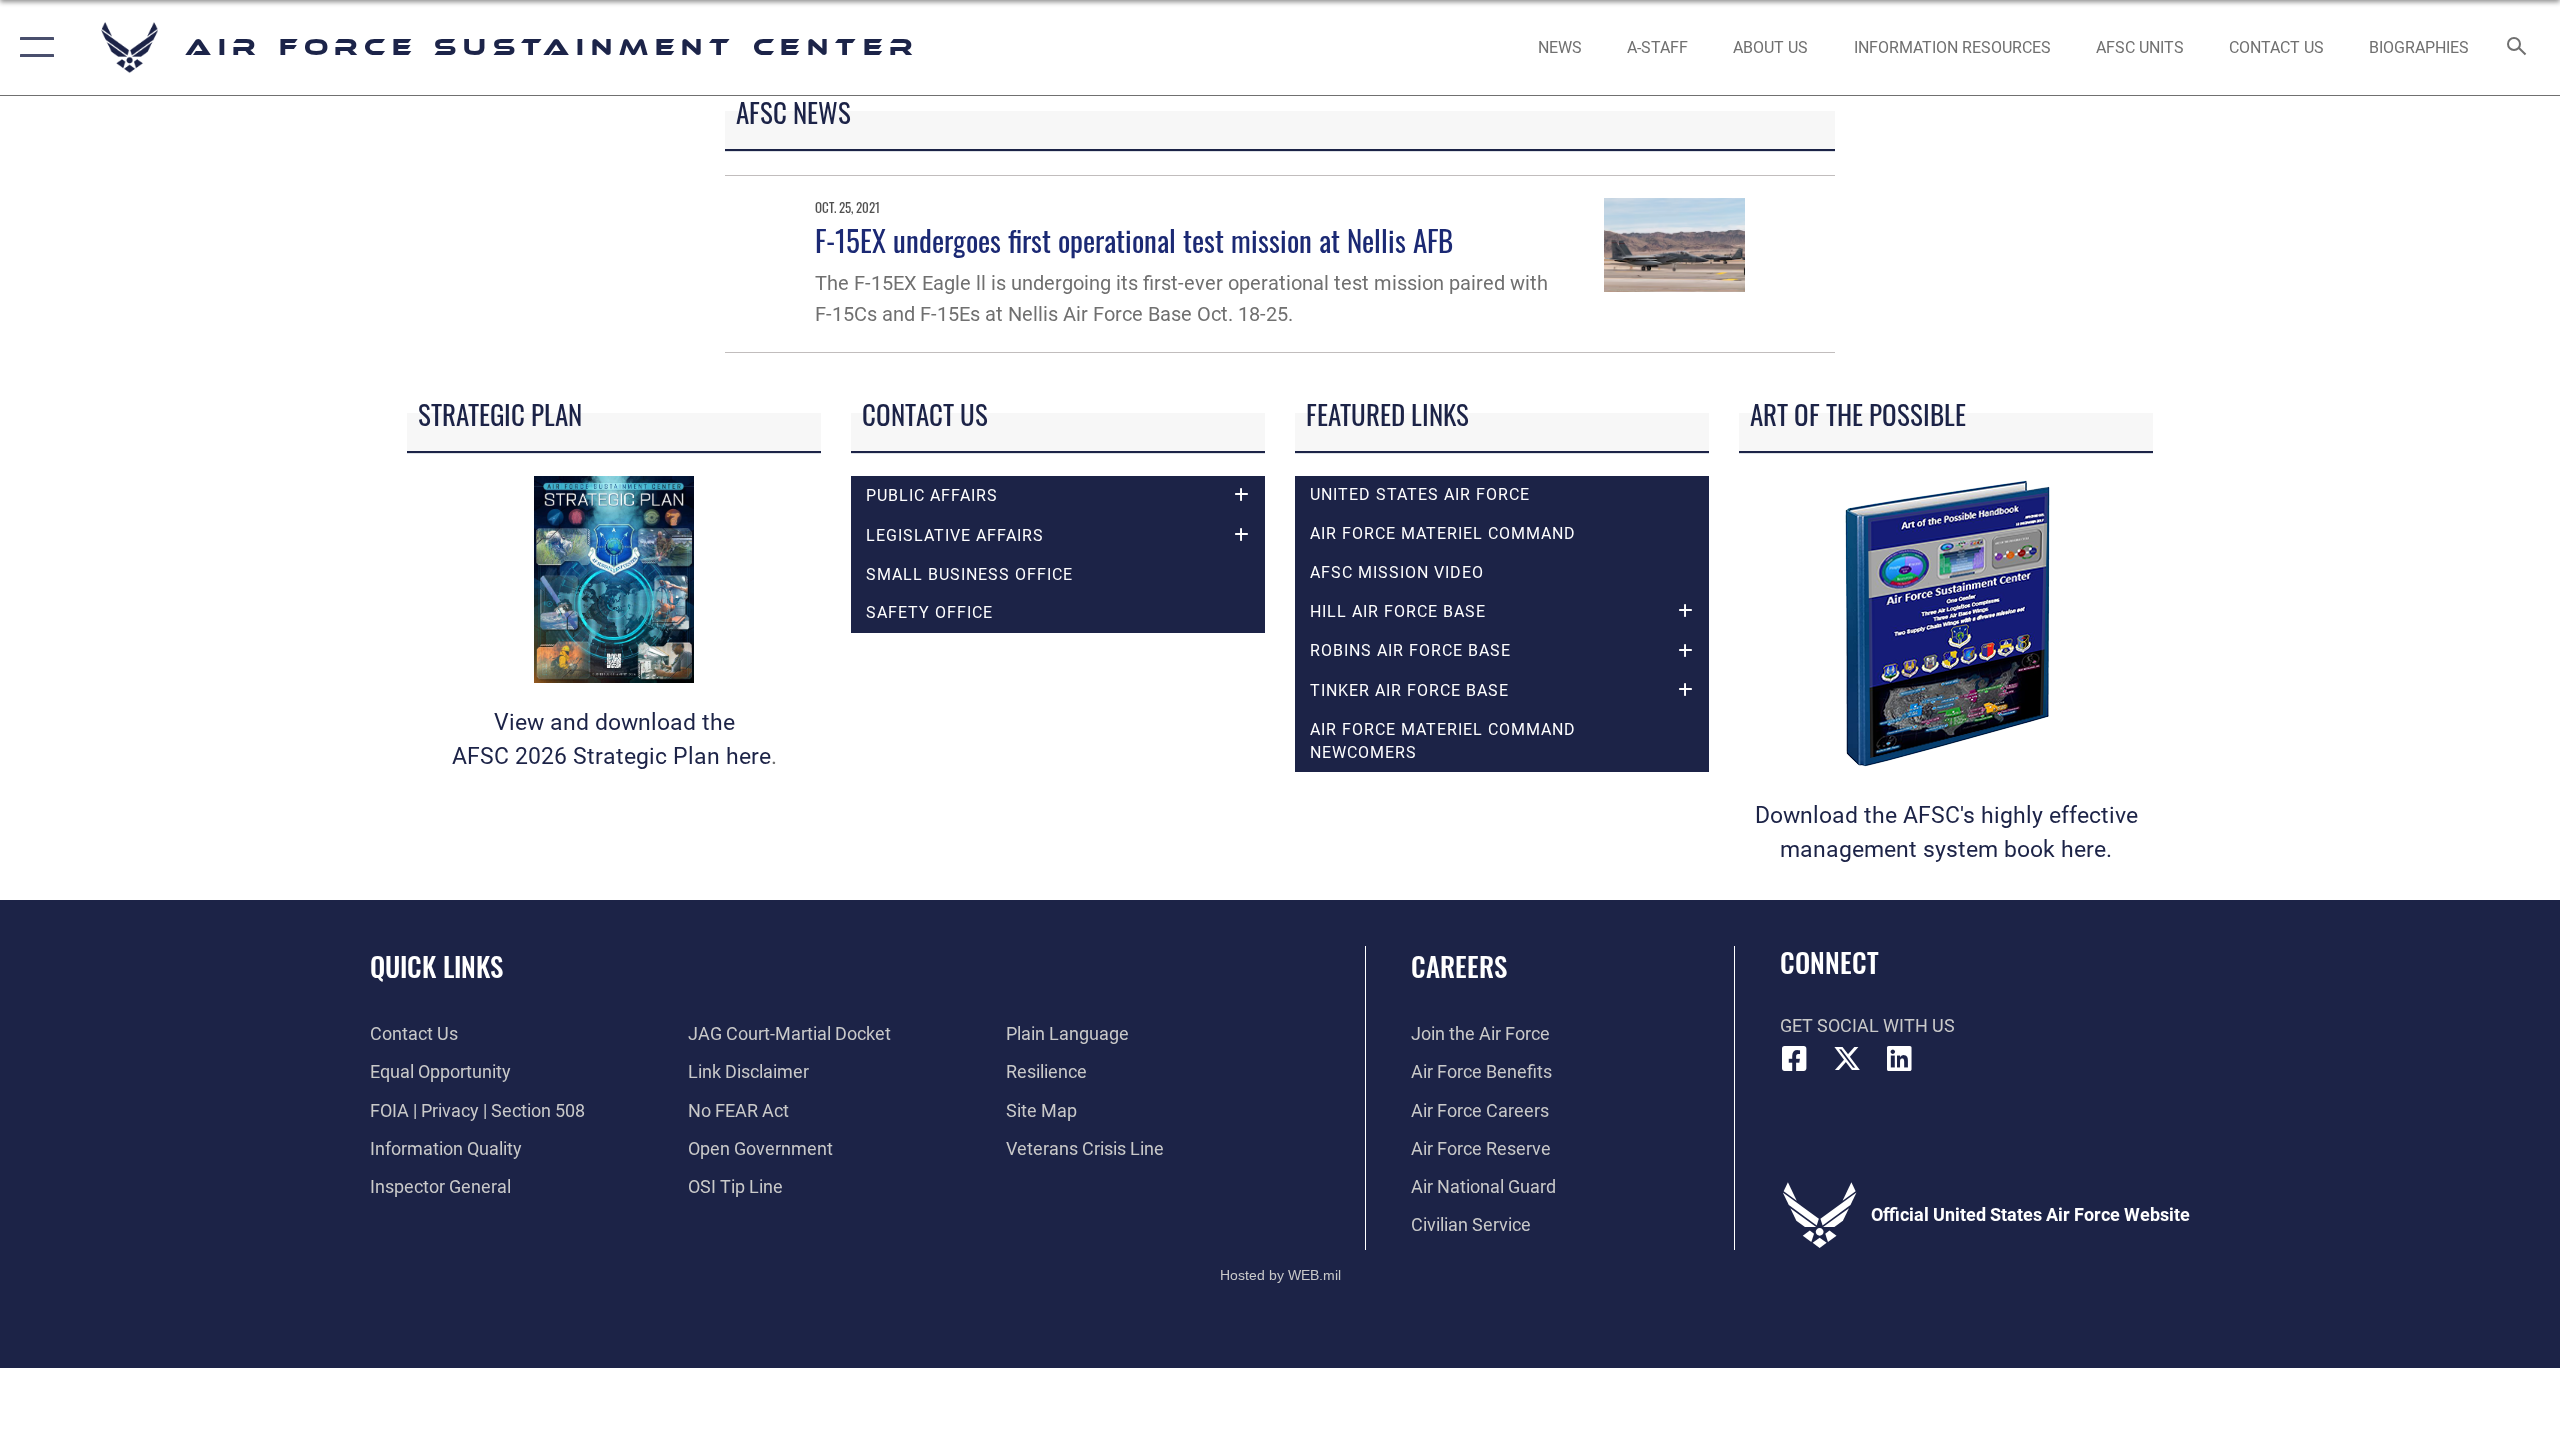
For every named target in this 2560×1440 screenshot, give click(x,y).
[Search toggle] (2517, 48)
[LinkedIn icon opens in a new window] (1900, 1059)
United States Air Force (1420, 494)
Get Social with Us (1867, 1025)
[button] (32, 47)
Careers (1459, 966)
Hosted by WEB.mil (1280, 1275)
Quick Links (436, 966)
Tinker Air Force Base (1409, 690)
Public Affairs (932, 495)
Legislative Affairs (955, 535)
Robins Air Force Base (1410, 650)
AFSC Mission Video (1397, 572)
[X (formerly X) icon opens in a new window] (1847, 1059)
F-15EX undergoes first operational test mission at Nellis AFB (1134, 239)
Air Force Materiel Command (1443, 533)
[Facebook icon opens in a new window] (1795, 1059)
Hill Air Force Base (1398, 611)
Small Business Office (969, 574)
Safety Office (929, 612)
